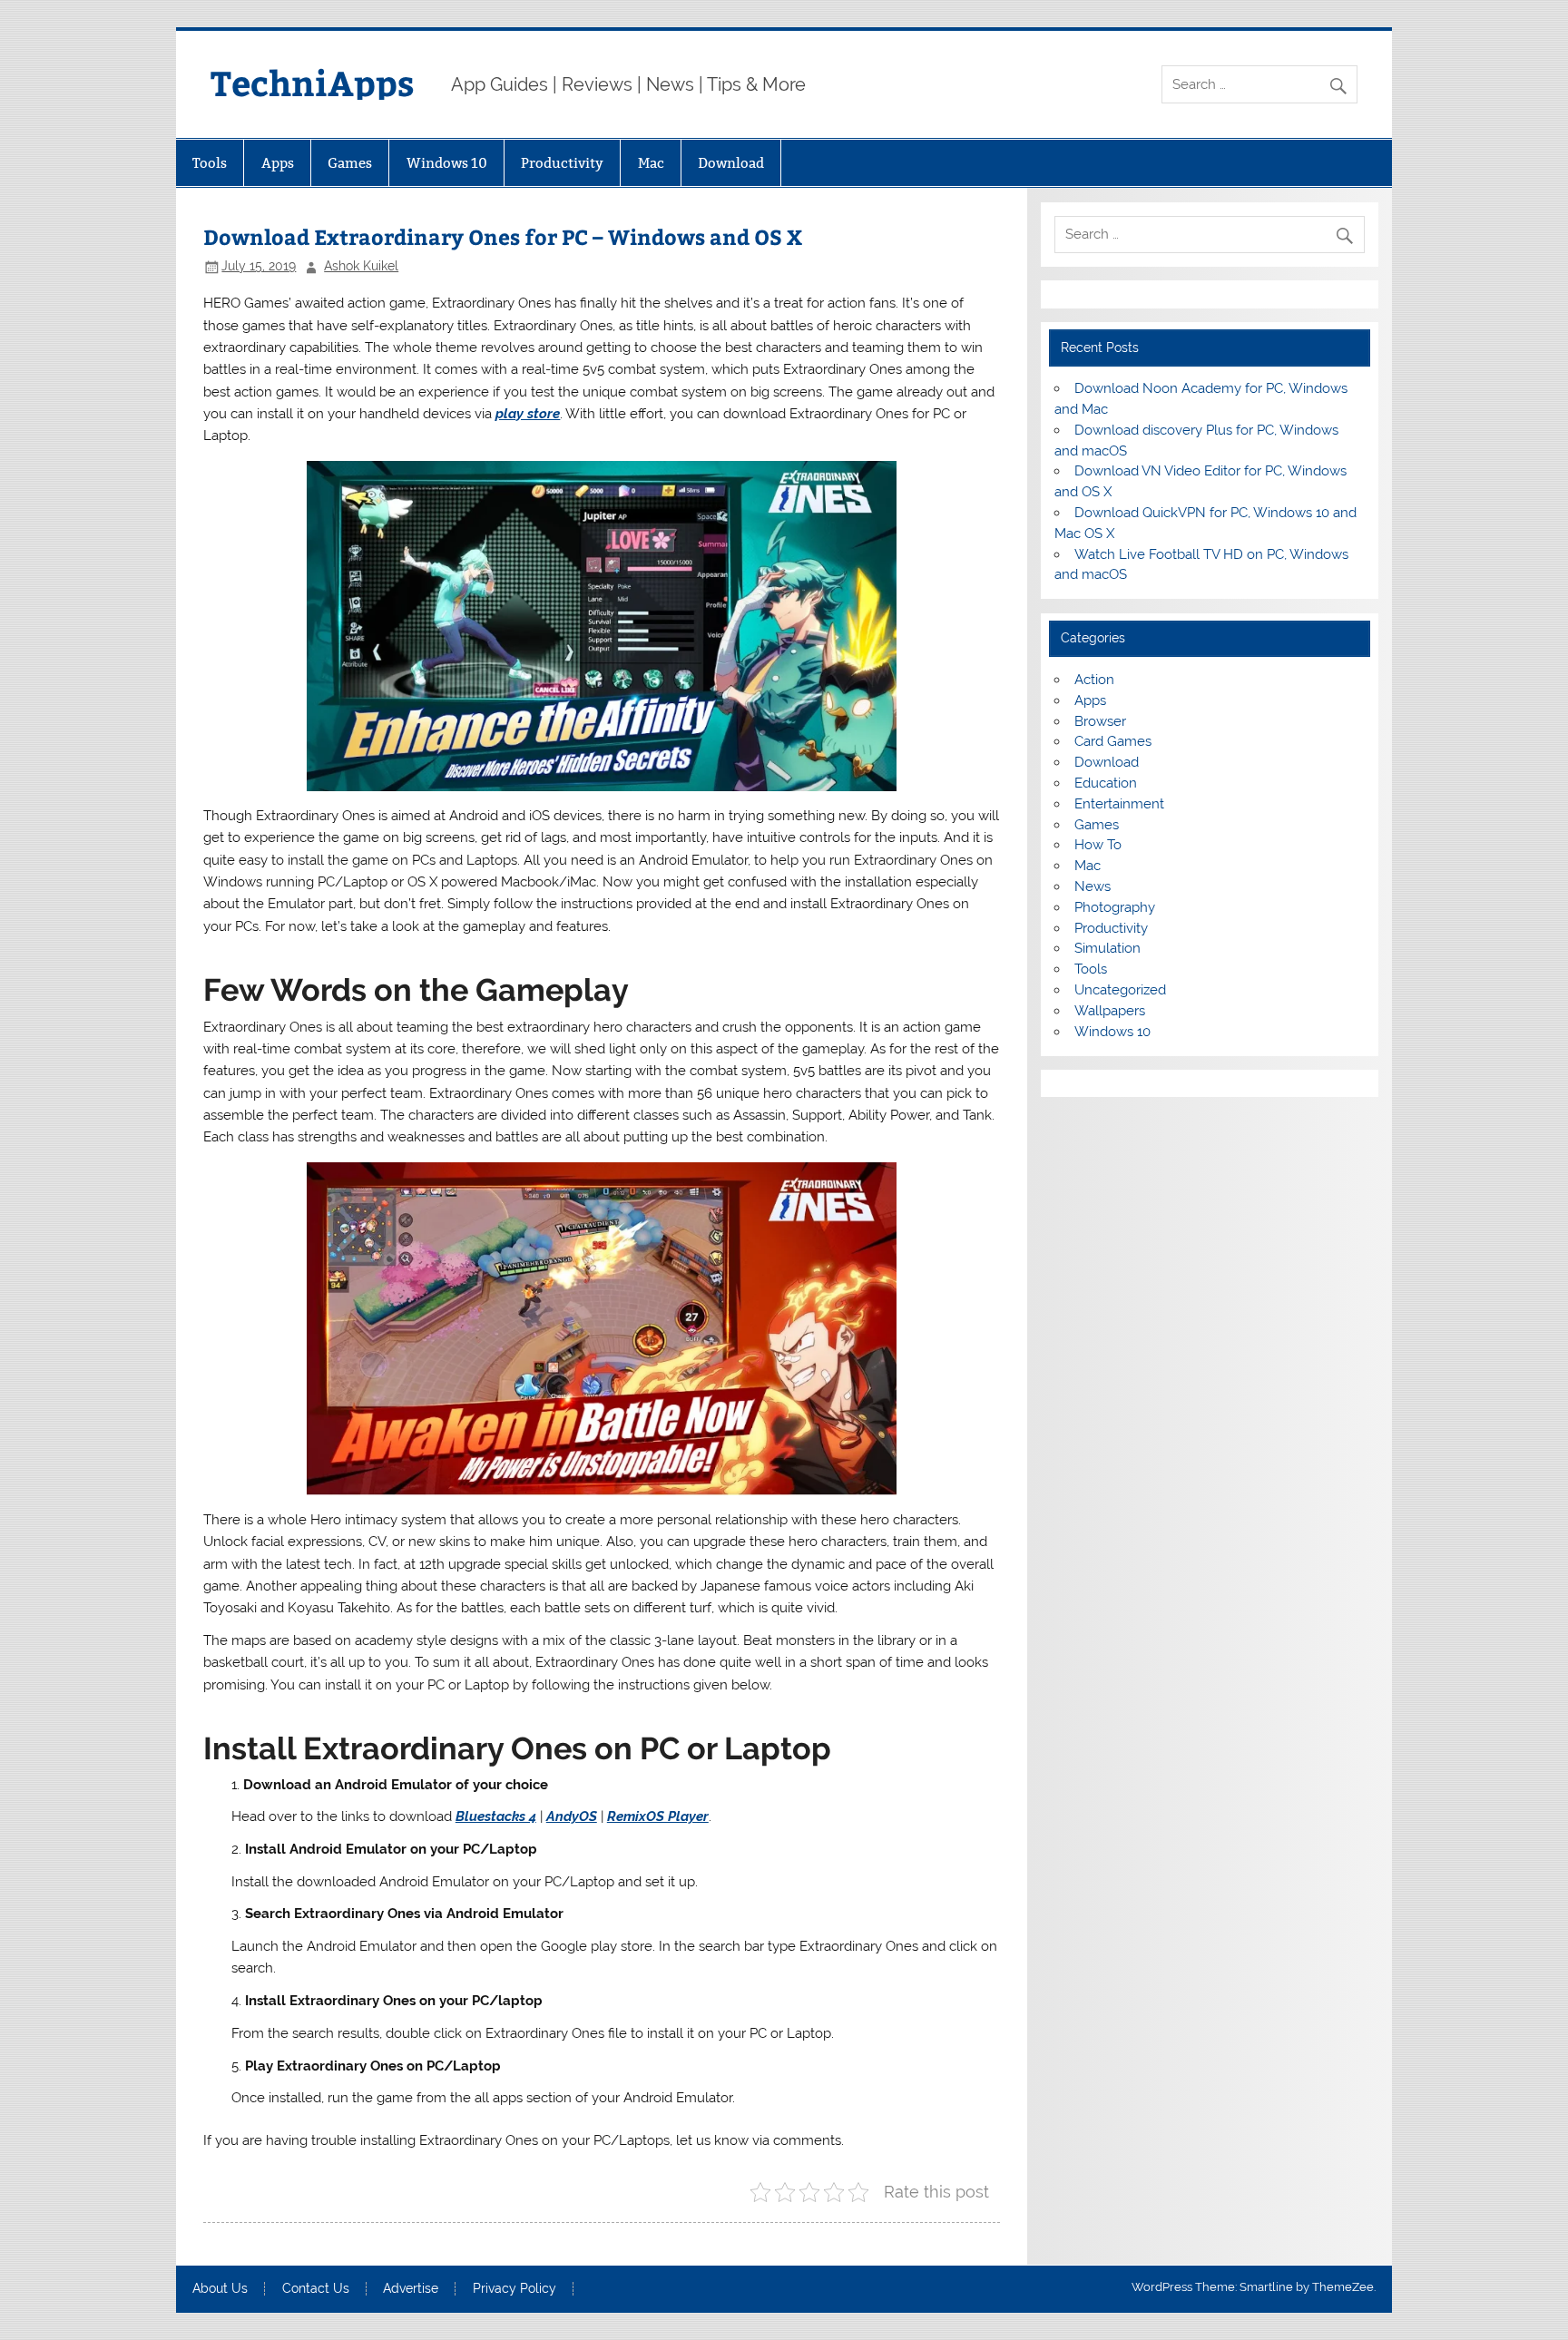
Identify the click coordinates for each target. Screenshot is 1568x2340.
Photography (1115, 907)
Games (350, 163)
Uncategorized (1120, 990)
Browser (1100, 721)
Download (731, 163)
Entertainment (1119, 804)
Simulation (1107, 948)
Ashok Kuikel (361, 266)
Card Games (1113, 741)
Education (1106, 783)
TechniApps (313, 82)
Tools (210, 163)
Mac (651, 163)
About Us (220, 2289)
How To (1098, 845)
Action (1094, 680)
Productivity (562, 163)
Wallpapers (1110, 1011)
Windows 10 (447, 163)
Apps (278, 163)
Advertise (411, 2289)
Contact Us (316, 2289)
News (1093, 886)
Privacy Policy (514, 2289)
